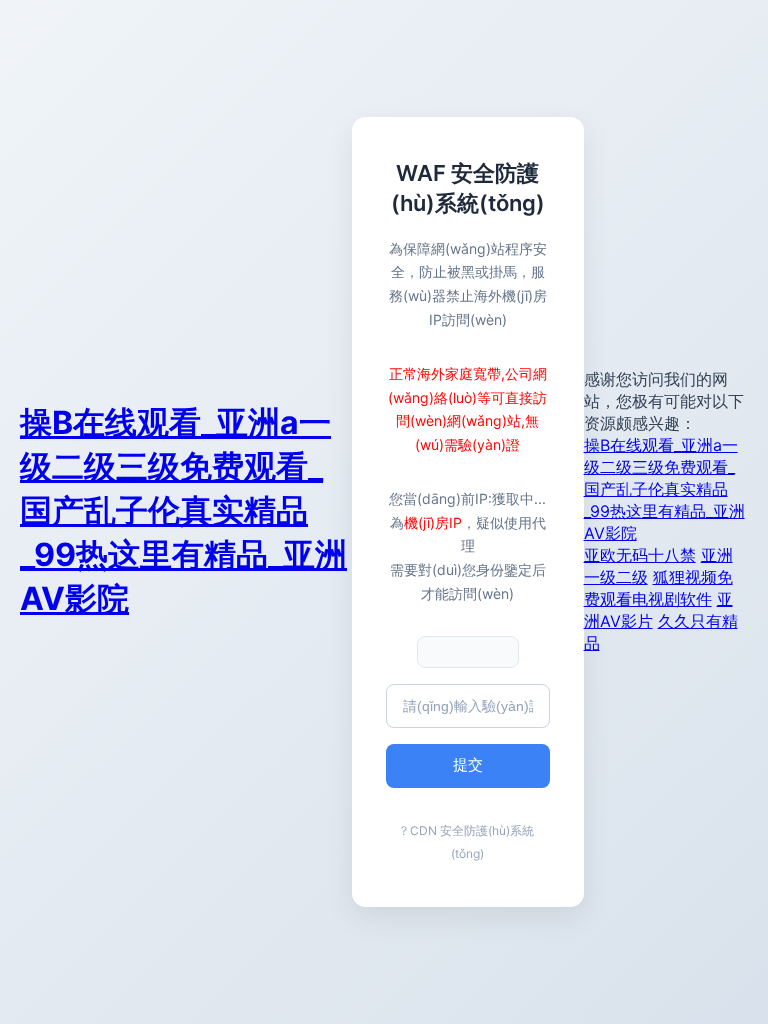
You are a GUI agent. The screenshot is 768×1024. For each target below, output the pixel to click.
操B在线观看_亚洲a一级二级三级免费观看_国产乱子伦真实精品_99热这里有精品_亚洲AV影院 (183, 510)
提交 (468, 764)
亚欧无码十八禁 (640, 555)
